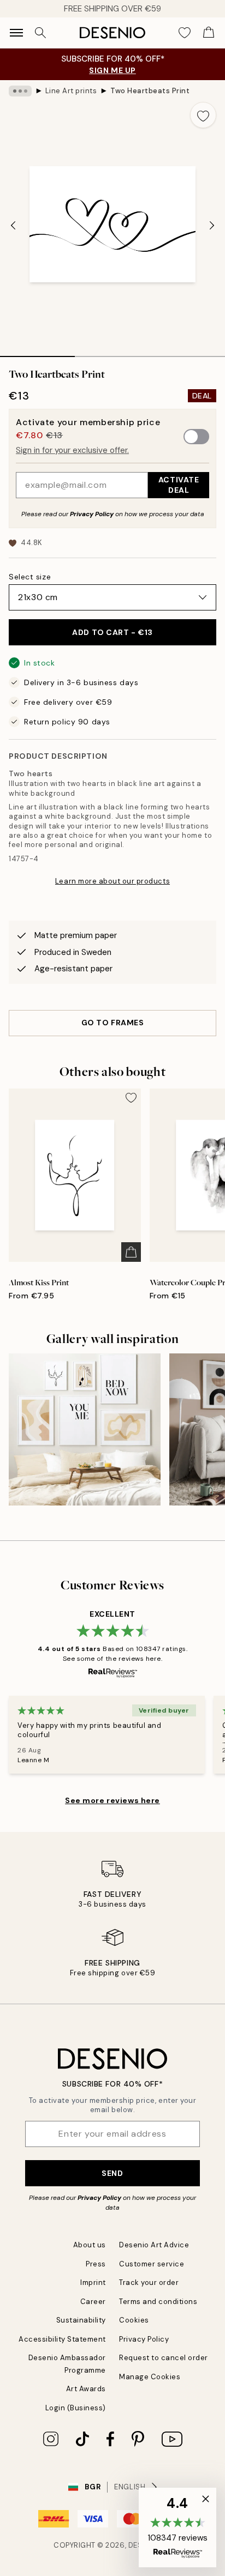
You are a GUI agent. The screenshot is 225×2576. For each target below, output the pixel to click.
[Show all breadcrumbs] (20, 91)
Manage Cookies (150, 2377)
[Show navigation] (16, 33)
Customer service (152, 2264)
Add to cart (112, 632)
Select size (30, 577)
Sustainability (81, 2320)
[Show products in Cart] (209, 33)
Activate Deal (179, 485)
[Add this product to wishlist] (203, 115)
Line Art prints (71, 91)
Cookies (134, 2320)
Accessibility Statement (62, 2339)
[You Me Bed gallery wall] (85, 1429)
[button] (177, 2527)
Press (96, 2264)
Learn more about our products (112, 881)
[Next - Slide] (212, 225)
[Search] (40, 33)
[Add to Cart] (131, 1252)
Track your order (149, 2282)
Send (112, 2173)
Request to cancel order (164, 2358)
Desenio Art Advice (154, 2245)
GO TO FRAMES (113, 1023)
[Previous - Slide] (13, 225)
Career (93, 2302)
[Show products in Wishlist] (185, 33)
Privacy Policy (92, 514)
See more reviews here (112, 1800)
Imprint (93, 2282)
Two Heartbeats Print (150, 91)
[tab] (37, 353)
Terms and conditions (158, 2302)
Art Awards (86, 2389)
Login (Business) (76, 2408)
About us (90, 2245)
